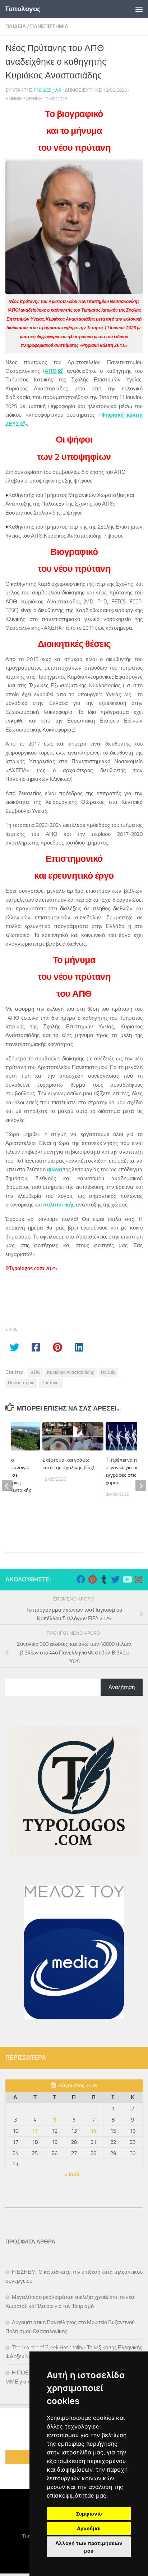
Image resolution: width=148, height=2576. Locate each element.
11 (35, 2131)
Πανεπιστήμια (21, 1383)
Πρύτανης (51, 1383)
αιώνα (54, 1169)
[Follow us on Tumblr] (104, 1579)
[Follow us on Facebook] (81, 1579)
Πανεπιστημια (49, 26)
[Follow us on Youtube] (127, 1579)
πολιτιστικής (59, 1205)
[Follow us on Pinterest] (92, 1579)
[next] (141, 1485)
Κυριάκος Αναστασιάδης (71, 1372)
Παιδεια (16, 26)
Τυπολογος (23, 9)
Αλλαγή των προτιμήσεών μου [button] (89, 2547)
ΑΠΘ (51, 371)
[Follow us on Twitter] (115, 1579)
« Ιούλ (72, 2174)
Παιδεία (108, 1372)
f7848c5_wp (48, 90)
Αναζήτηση (122, 1687)
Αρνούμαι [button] (89, 2528)
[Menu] (139, 9)
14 (93, 2131)
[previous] (7, 1485)
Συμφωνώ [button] (89, 2514)
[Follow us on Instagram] (138, 1579)
